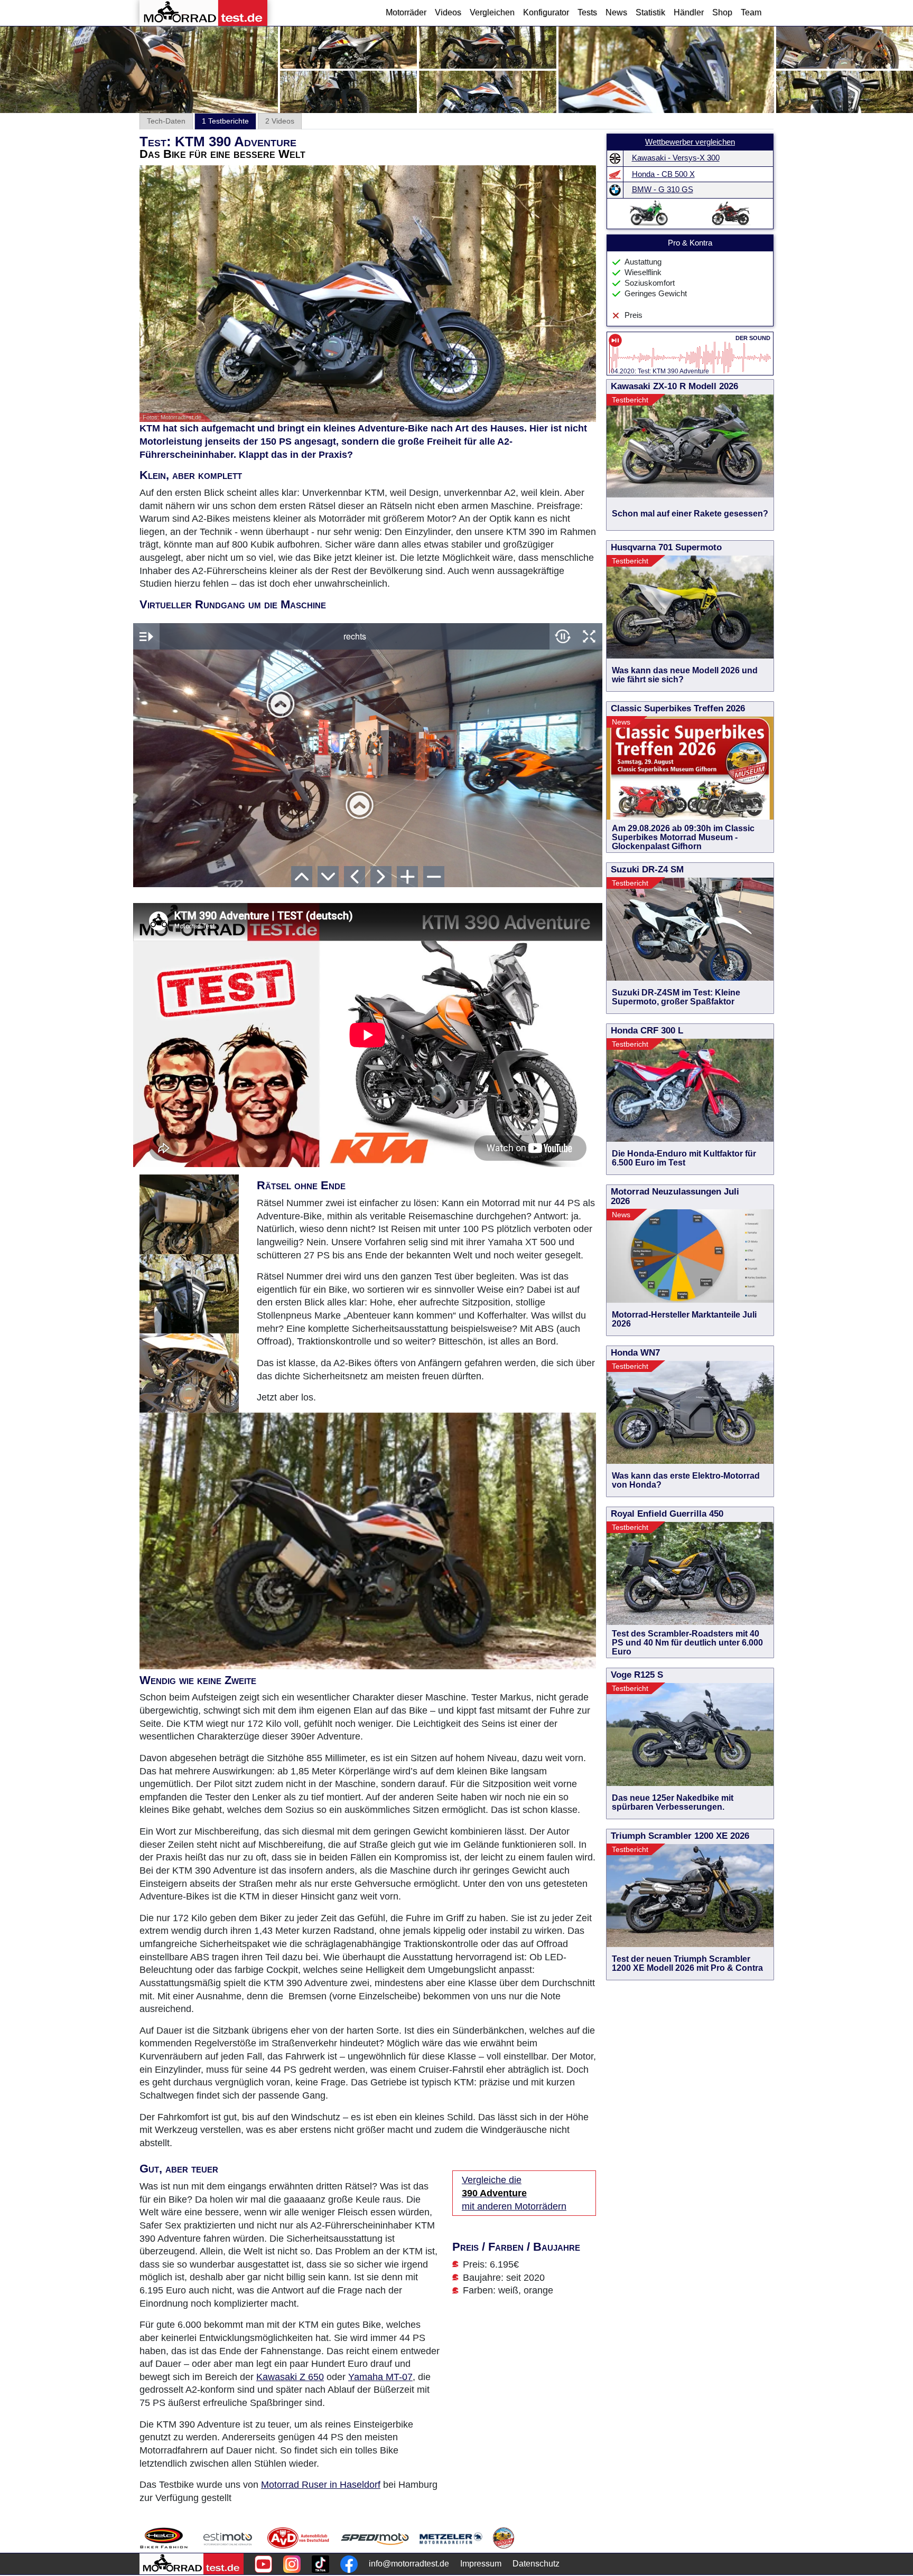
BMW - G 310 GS (663, 190)
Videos (448, 12)
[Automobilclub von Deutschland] (299, 2538)
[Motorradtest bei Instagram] (292, 2564)
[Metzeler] (451, 2538)
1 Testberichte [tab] (225, 121)
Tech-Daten (166, 121)
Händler (689, 12)
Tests (587, 12)
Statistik (650, 12)
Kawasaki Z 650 (290, 2377)
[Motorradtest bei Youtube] (263, 2564)
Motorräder (406, 12)
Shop (722, 12)
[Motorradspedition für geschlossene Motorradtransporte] (375, 2538)
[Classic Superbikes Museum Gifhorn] (504, 2538)
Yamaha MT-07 (380, 2377)
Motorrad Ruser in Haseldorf (321, 2485)
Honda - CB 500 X (663, 174)
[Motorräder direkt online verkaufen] (228, 2538)
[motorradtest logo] (192, 2564)
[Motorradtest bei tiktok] (320, 2564)
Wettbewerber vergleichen (690, 142)
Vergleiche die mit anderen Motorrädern (514, 2193)
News (616, 12)
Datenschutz (536, 2564)
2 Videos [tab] (280, 121)
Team (751, 12)
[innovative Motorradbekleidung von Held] (164, 2538)
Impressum (481, 2564)
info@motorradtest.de (409, 2564)
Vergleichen (492, 12)
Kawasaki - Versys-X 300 (676, 158)
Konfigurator (546, 12)
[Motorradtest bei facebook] (349, 2564)
